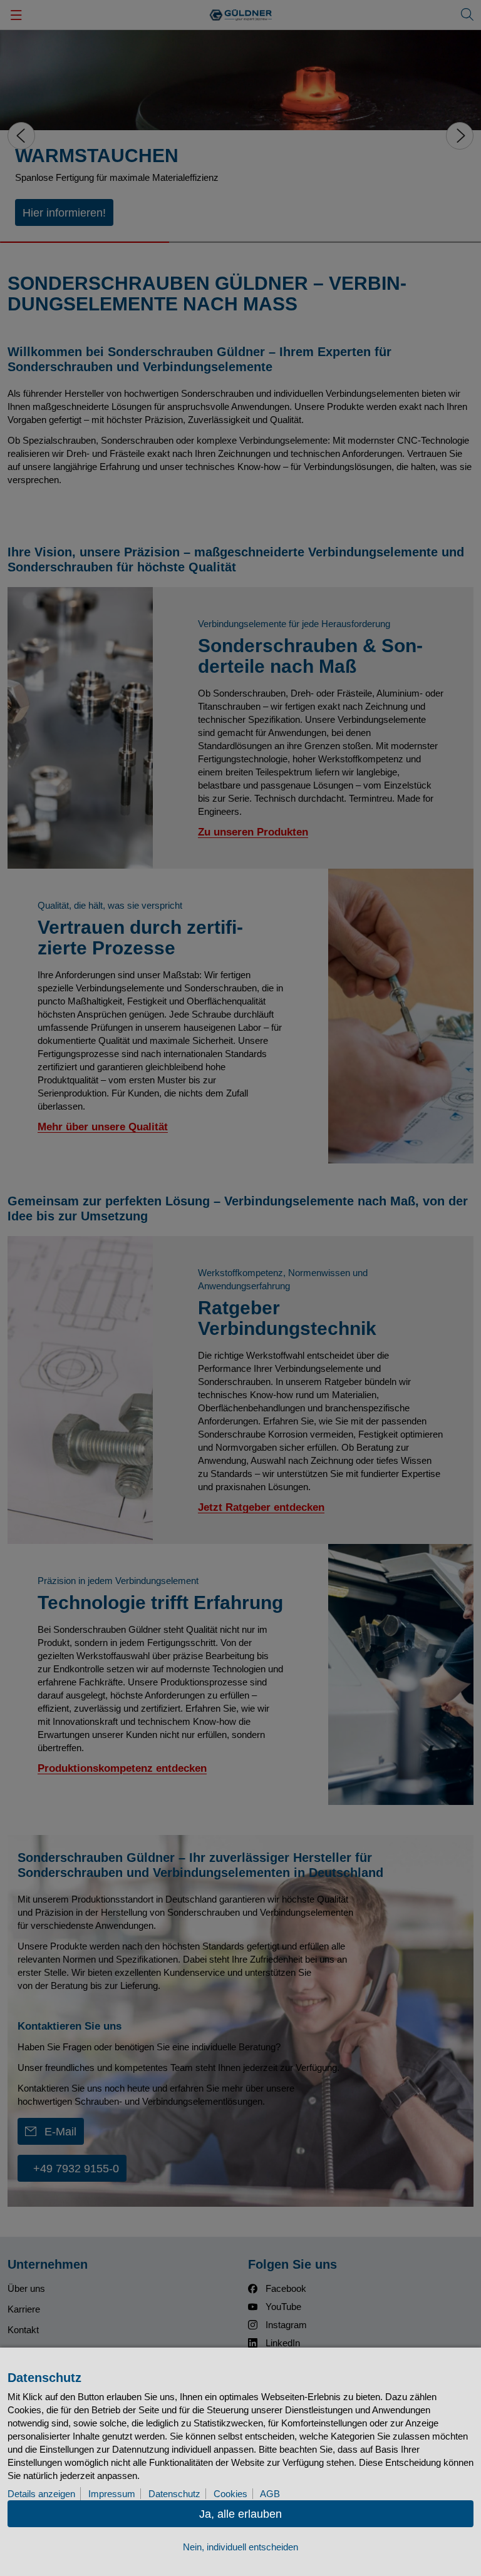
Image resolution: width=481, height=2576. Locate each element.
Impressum (112, 2494)
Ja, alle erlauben (240, 2514)
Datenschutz (174, 2494)
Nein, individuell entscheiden (240, 2547)
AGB (270, 2494)
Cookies (230, 2494)
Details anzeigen (41, 2494)
